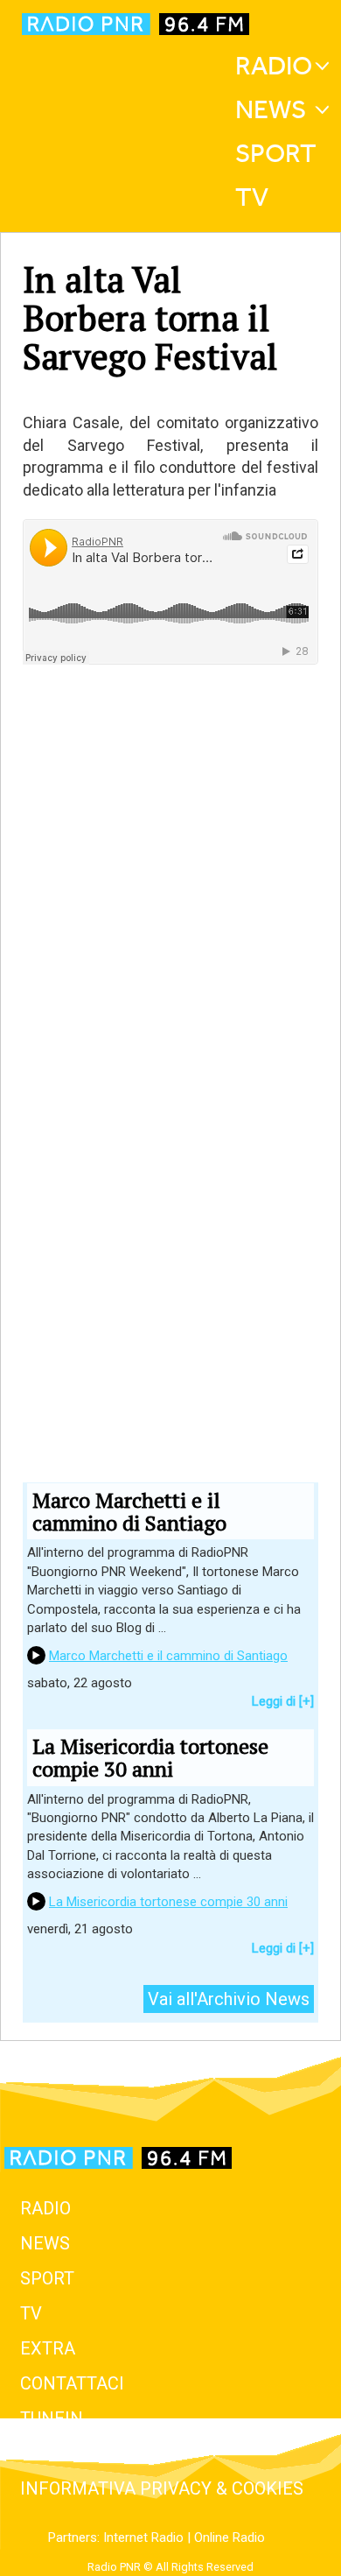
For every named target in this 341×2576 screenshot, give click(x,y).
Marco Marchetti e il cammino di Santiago (168, 1656)
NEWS (45, 2243)
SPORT (47, 2278)
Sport (276, 153)
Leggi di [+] (283, 1701)
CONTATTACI (72, 2383)
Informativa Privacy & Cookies (162, 2488)
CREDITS (56, 2453)
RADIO (45, 2208)
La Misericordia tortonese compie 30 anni (168, 1902)
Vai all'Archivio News (229, 1999)
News (271, 109)
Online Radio (230, 2537)
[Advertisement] (170, 970)
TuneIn (52, 2418)
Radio (274, 66)
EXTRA (48, 2348)
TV (252, 197)
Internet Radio (143, 2537)
